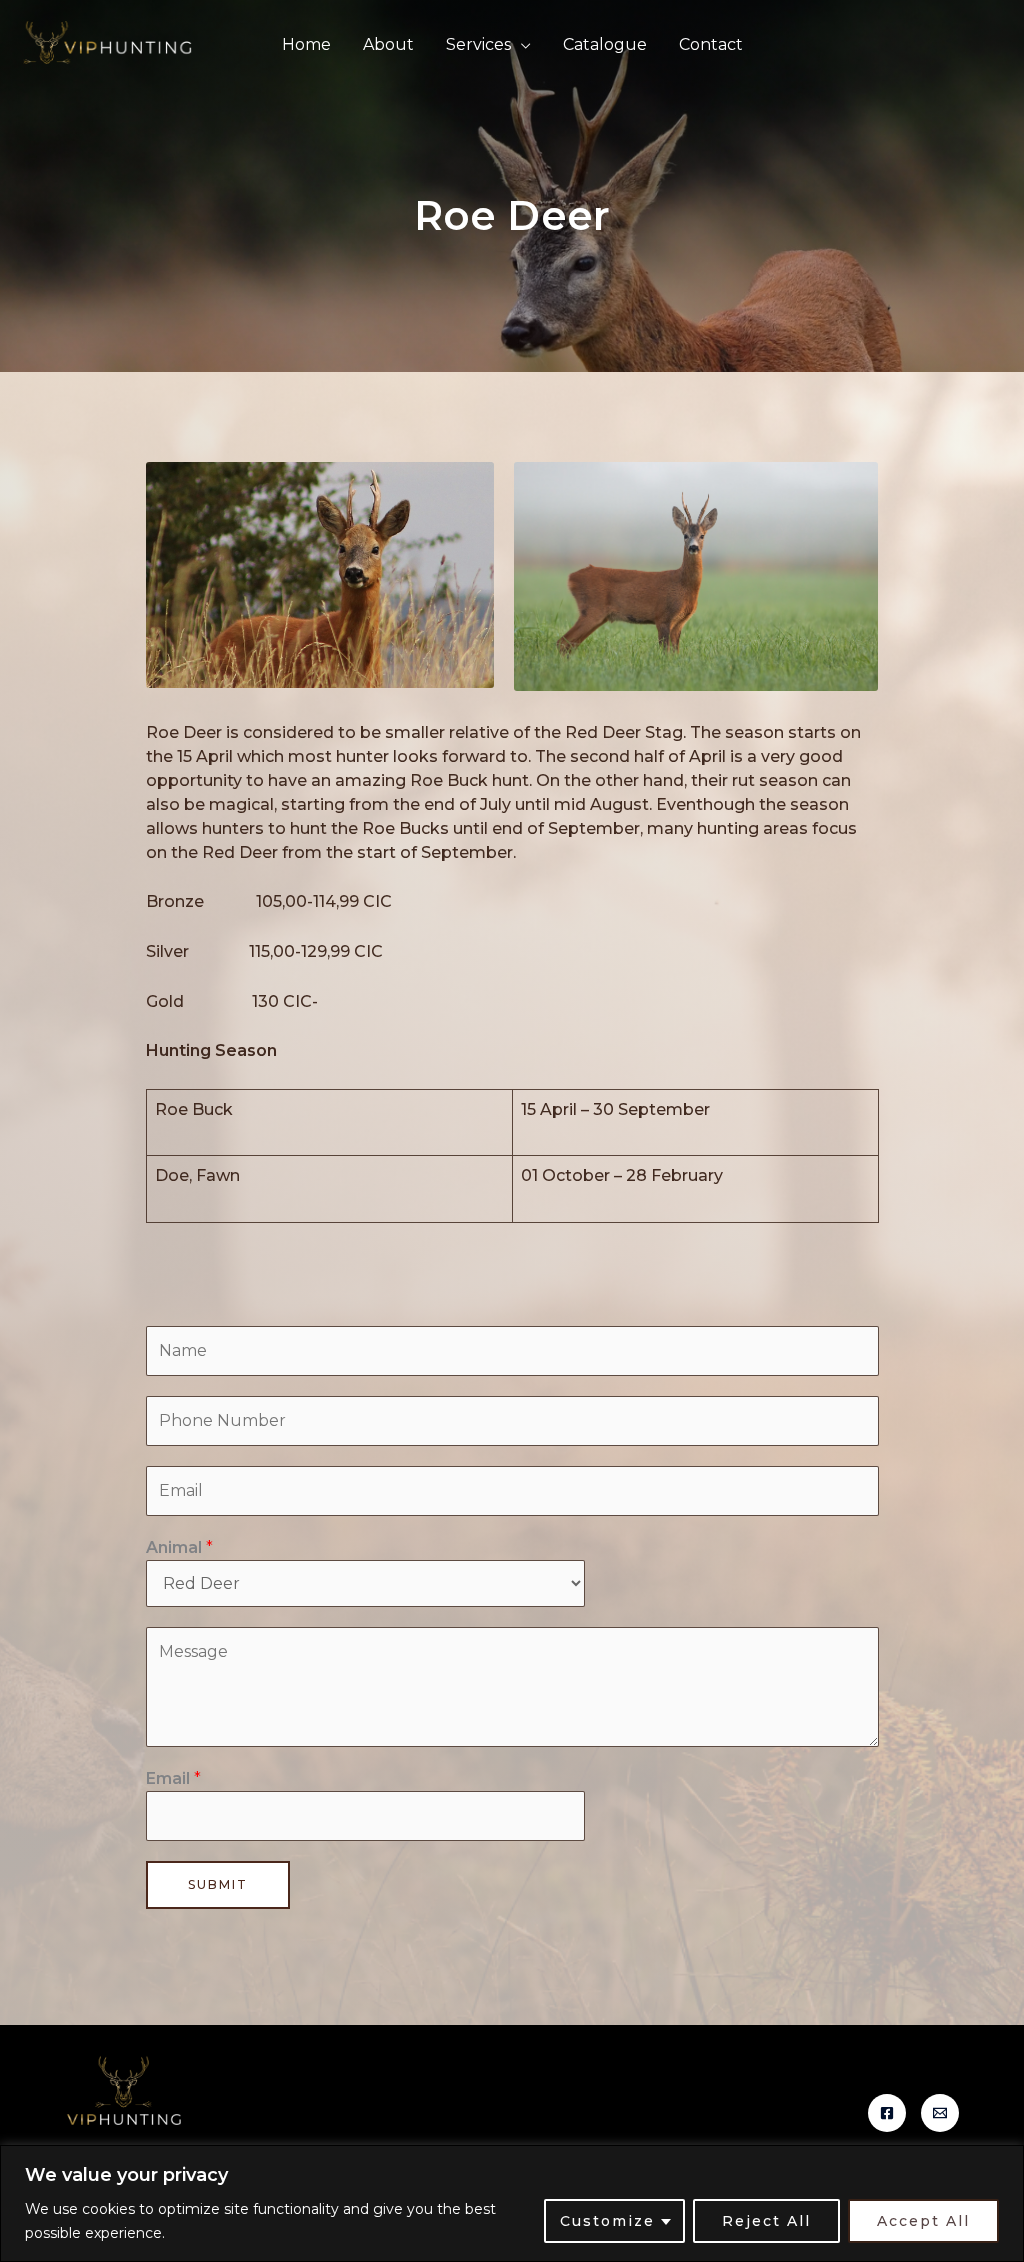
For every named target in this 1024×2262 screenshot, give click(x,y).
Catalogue (605, 44)
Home (306, 44)
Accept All (923, 2221)
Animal (179, 1547)
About (388, 44)
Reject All (766, 2221)
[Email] (940, 2113)
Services (478, 44)
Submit (218, 1884)
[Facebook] (887, 2113)
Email (173, 1778)
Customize (607, 2221)
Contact (711, 44)
